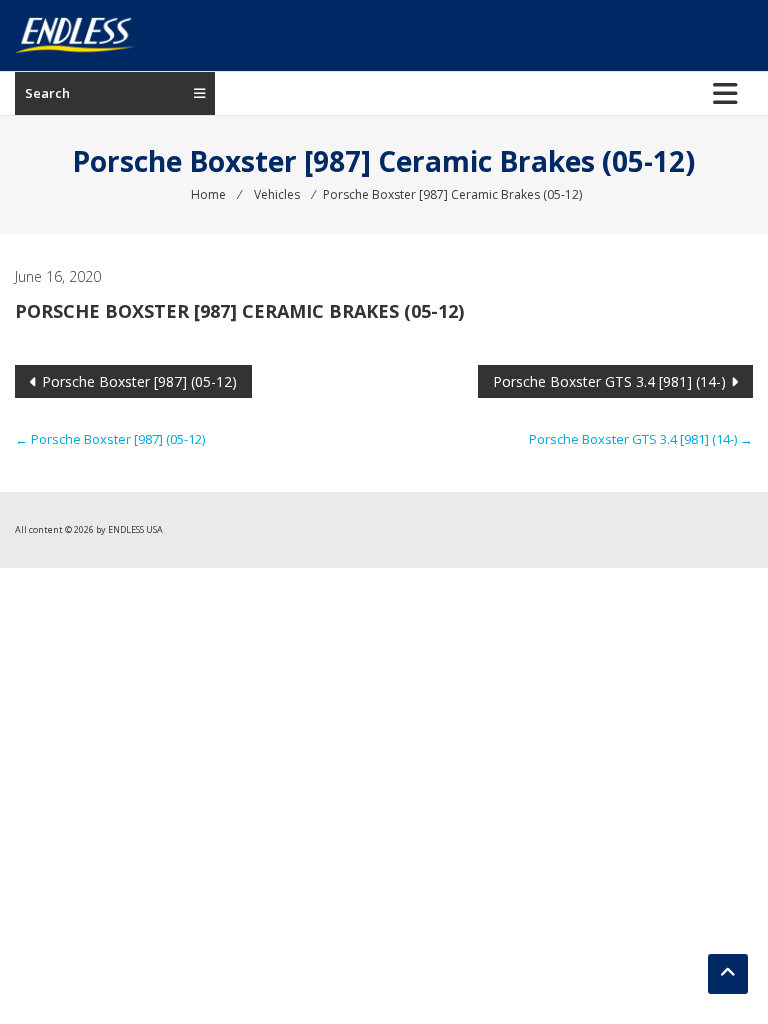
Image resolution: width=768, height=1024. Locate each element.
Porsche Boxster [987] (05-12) (139, 381)
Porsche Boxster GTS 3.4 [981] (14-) (609, 381)
